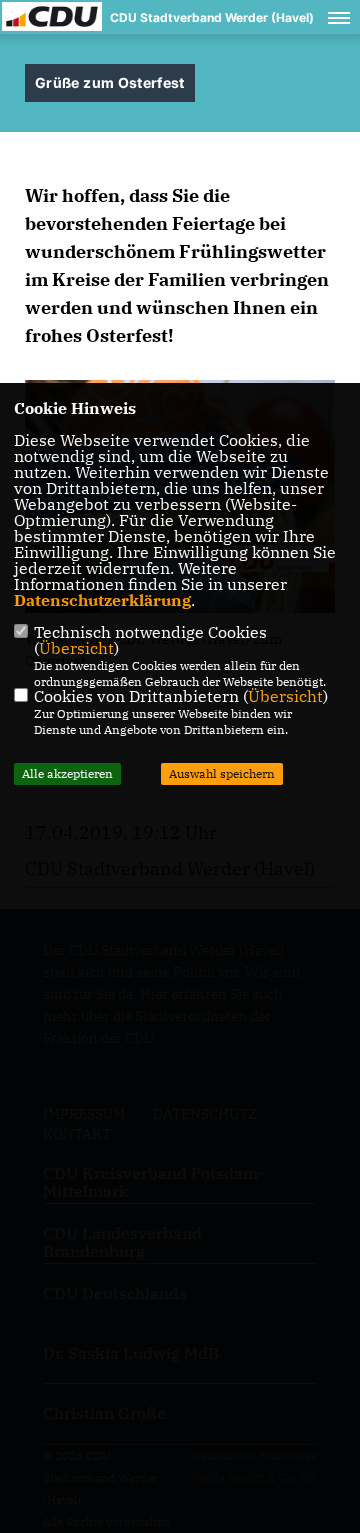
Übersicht (76, 648)
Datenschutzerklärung (102, 600)
